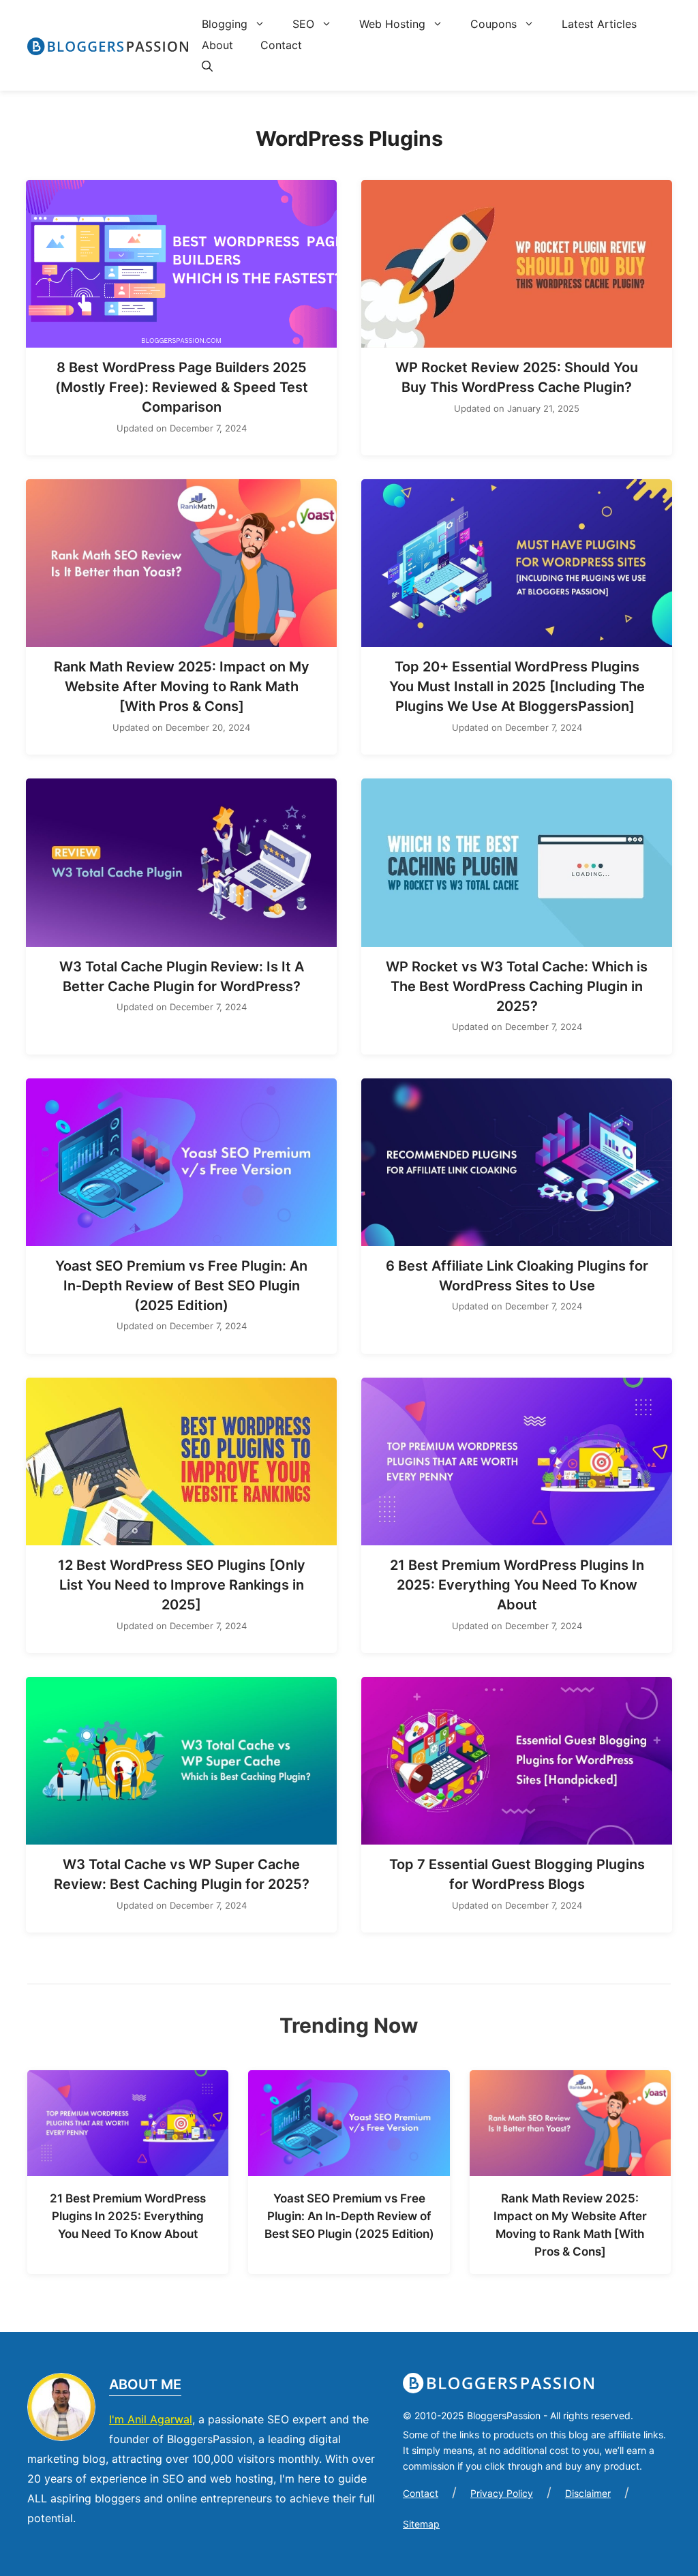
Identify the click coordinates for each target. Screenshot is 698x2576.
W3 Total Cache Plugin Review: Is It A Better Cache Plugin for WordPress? (182, 976)
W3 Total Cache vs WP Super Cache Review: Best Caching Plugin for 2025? (182, 1874)
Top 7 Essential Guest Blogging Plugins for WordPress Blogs (517, 1874)
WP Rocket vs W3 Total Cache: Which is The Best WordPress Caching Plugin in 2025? (517, 986)
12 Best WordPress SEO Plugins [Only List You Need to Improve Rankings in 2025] (182, 1585)
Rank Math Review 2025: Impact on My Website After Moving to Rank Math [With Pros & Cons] (182, 686)
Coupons (494, 24)
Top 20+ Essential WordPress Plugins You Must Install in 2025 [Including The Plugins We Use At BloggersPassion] (517, 686)
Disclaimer (588, 2493)
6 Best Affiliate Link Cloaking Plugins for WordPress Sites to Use (517, 1276)
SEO (303, 24)
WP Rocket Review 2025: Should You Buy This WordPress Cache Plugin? (517, 377)
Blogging (225, 24)
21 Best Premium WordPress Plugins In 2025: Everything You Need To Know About (517, 1585)
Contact (281, 45)
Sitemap (421, 2524)
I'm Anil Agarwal (151, 2419)
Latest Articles (599, 24)
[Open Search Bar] (200, 66)
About (217, 45)
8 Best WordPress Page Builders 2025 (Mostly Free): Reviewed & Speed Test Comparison (182, 387)
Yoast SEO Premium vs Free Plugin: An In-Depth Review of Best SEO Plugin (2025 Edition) (181, 1286)
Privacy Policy (502, 2493)
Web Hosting (392, 24)
